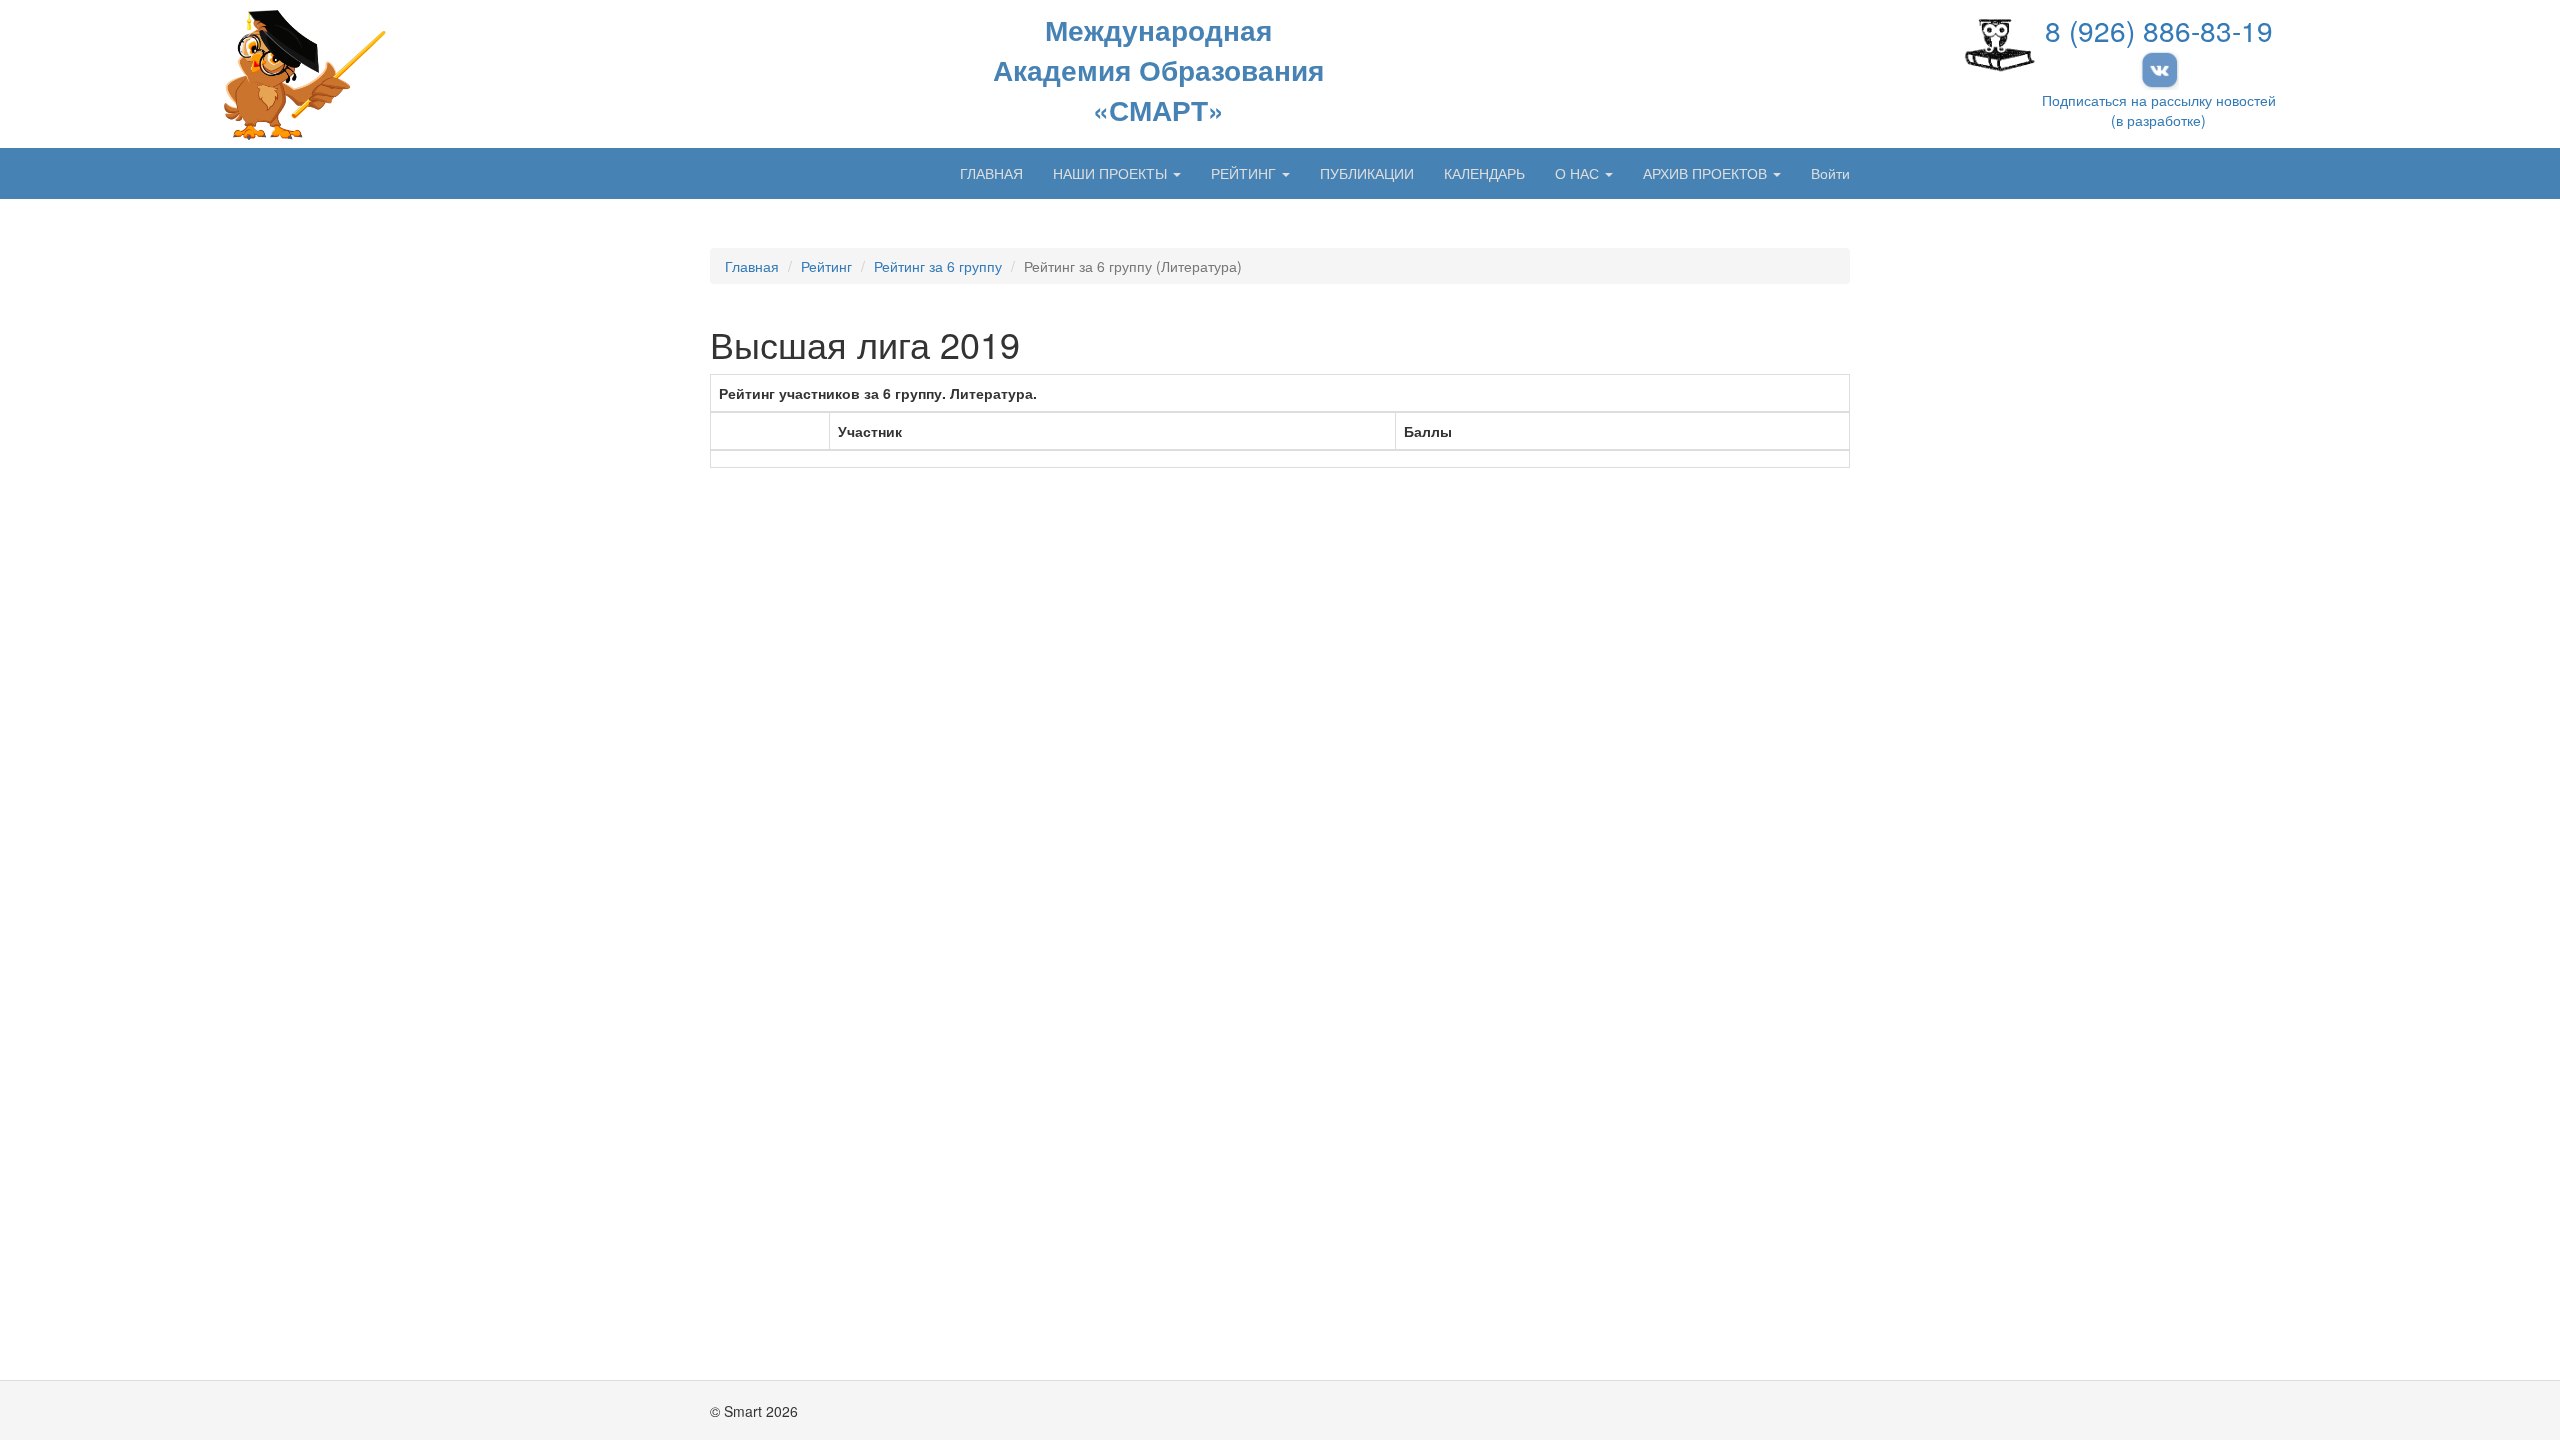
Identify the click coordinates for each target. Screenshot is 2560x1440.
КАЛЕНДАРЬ (1484, 173)
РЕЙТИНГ (1245, 173)
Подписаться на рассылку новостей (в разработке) (2159, 110)
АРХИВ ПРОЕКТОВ (1707, 173)
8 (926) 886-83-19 (2159, 30)
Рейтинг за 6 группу (938, 266)
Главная (752, 266)
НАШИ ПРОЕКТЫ (1112, 173)
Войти (1830, 173)
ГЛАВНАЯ (991, 173)
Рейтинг (826, 266)
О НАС (1579, 173)
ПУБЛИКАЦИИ (1367, 173)
